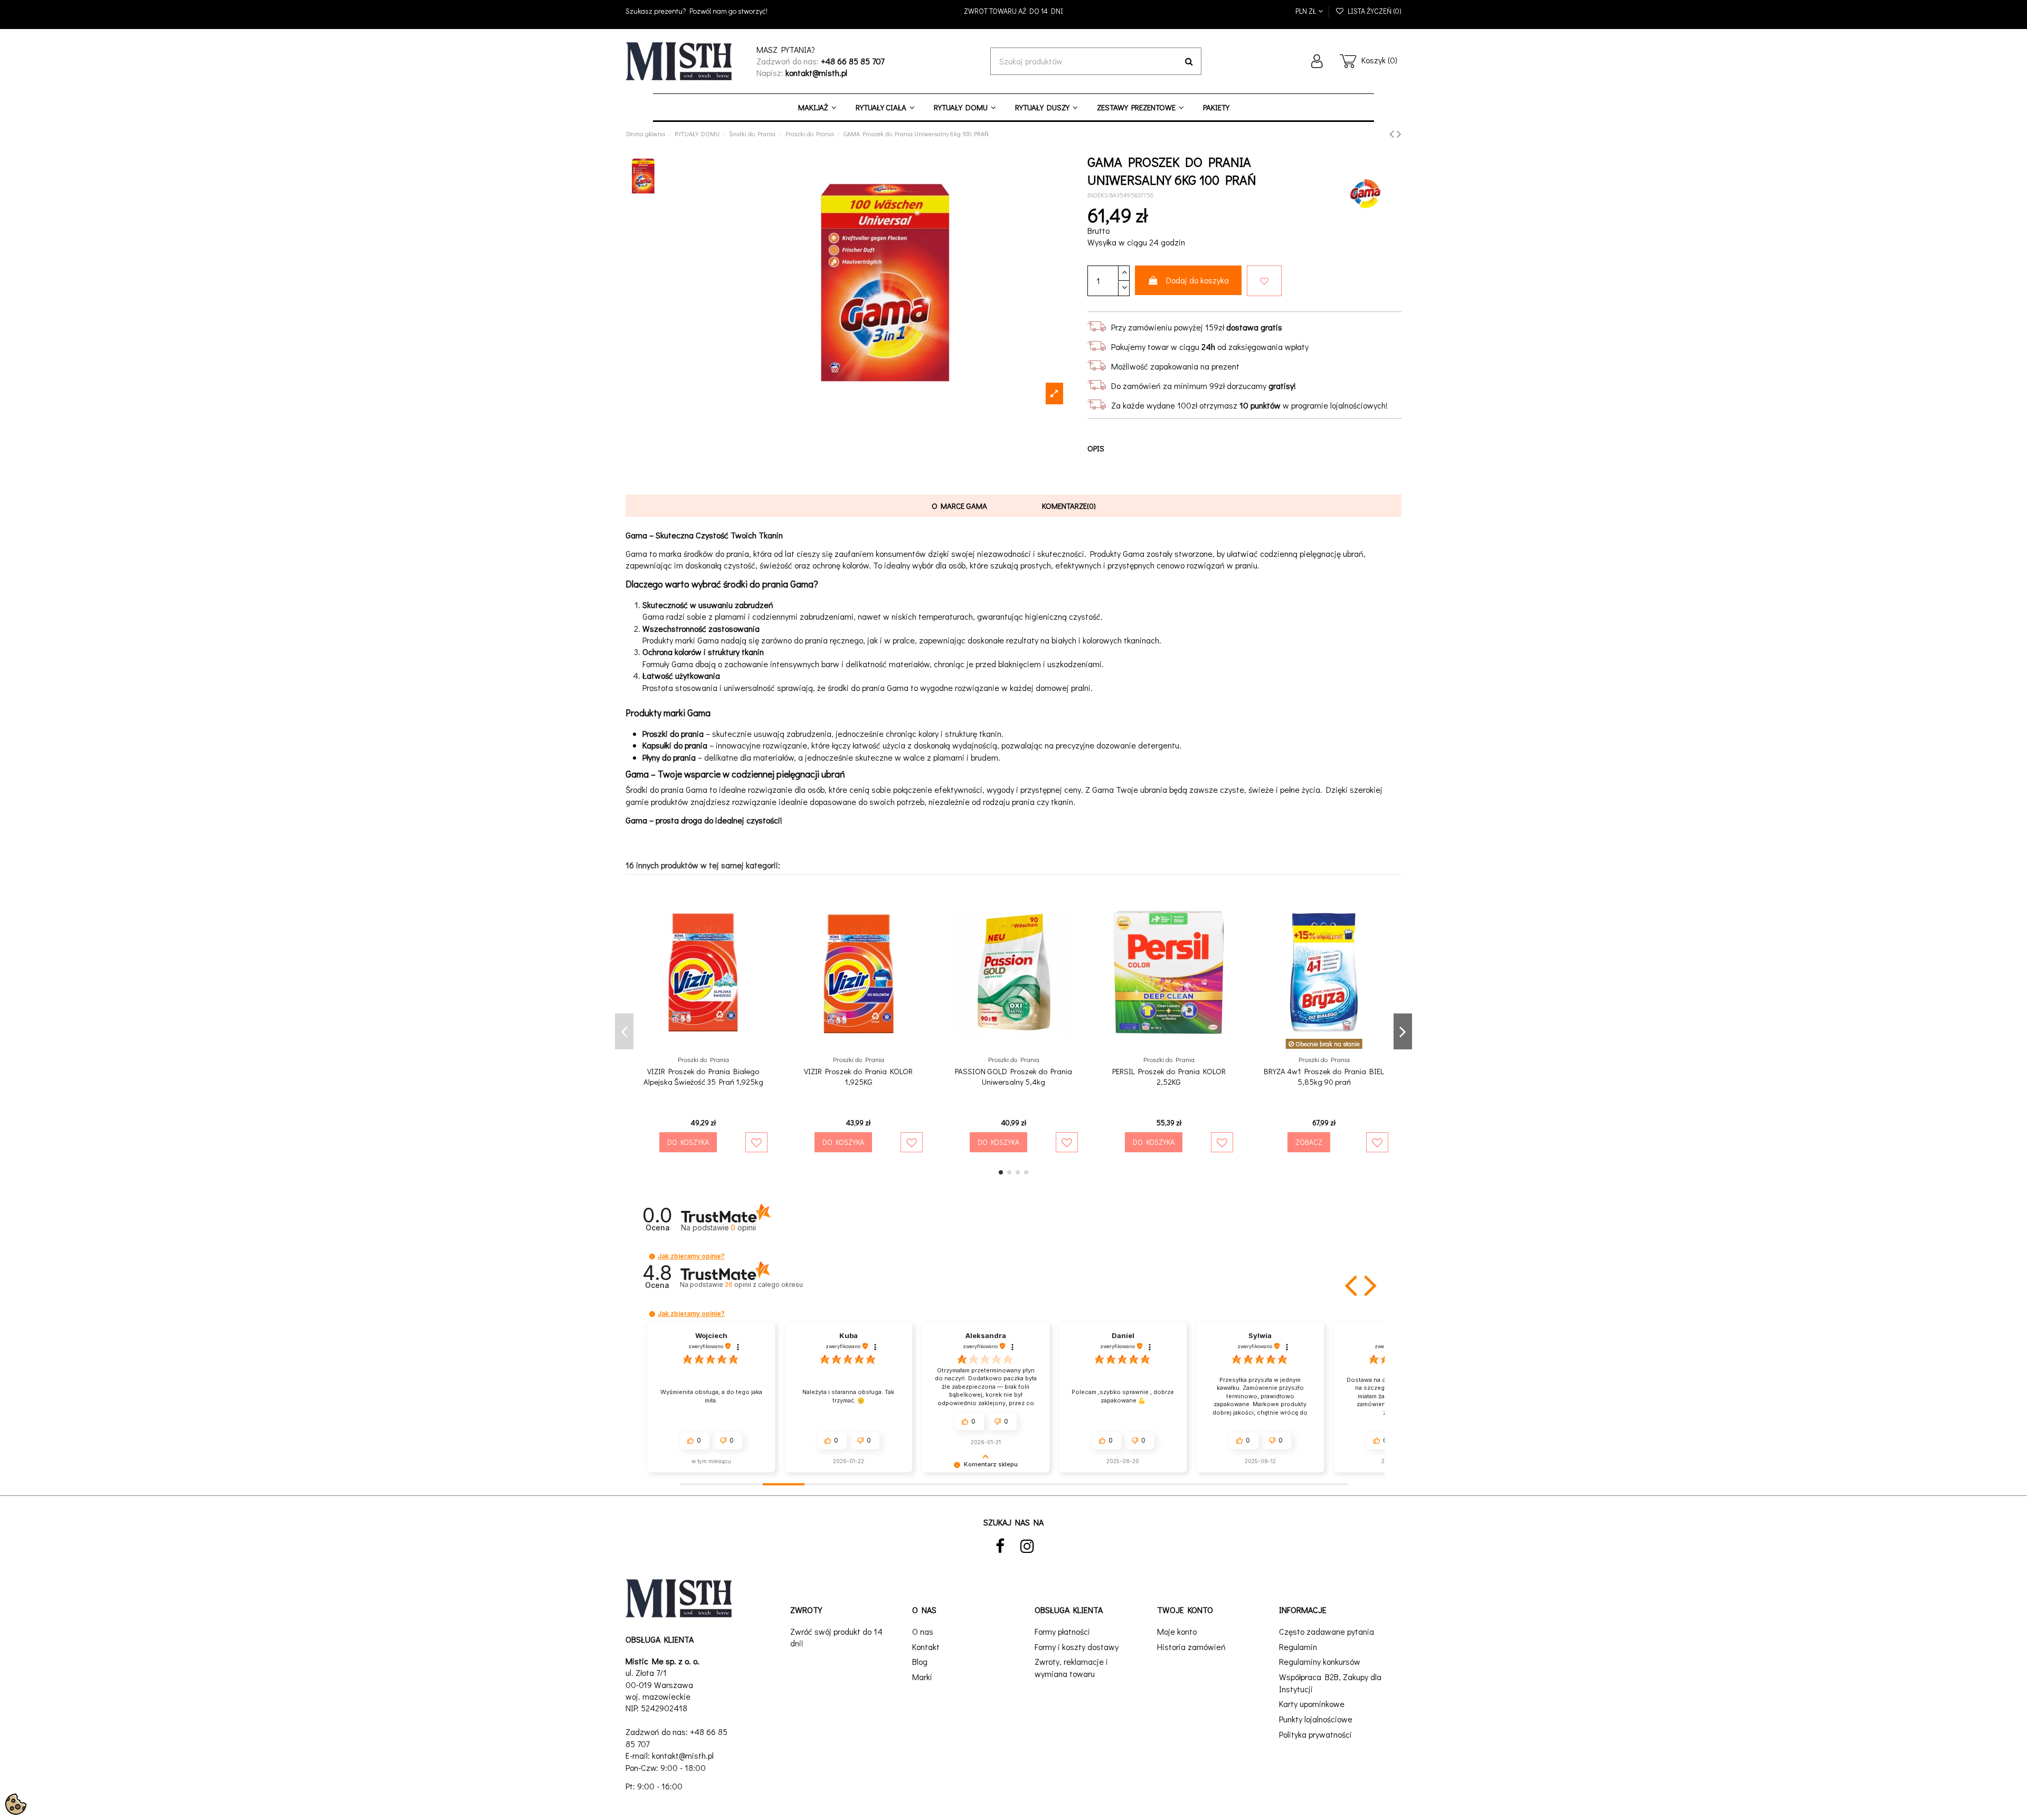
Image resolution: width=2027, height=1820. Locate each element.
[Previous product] (1393, 133)
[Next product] (1399, 133)
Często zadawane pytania (1327, 1631)
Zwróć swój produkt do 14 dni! (836, 1637)
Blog (920, 1661)
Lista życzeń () (1373, 11)
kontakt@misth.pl (683, 1755)
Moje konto (1177, 1631)
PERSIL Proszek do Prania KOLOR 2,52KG (1169, 1076)
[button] (652, 1257)
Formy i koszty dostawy (1077, 1647)
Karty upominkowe (1312, 1704)
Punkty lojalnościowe (1316, 1719)
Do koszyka (688, 1142)
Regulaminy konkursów (1320, 1661)
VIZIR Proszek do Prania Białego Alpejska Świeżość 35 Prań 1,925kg (703, 1076)
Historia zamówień (1191, 1647)
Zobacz (1309, 1142)
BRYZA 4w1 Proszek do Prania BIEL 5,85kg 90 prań (1324, 1076)
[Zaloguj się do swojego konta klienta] (1317, 61)
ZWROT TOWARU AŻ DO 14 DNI (1013, 11)
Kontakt (926, 1647)
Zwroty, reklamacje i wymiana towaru (1071, 1667)
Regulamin (1298, 1647)
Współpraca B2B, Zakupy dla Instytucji (1330, 1682)
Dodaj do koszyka (1197, 280)
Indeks (1098, 195)
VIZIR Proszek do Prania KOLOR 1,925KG (858, 1076)
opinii (764, 1285)
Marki (922, 1677)
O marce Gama (959, 506)
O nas (923, 1631)
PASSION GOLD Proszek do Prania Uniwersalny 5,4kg (1013, 1076)
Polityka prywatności (1315, 1734)
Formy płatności (1062, 1631)
